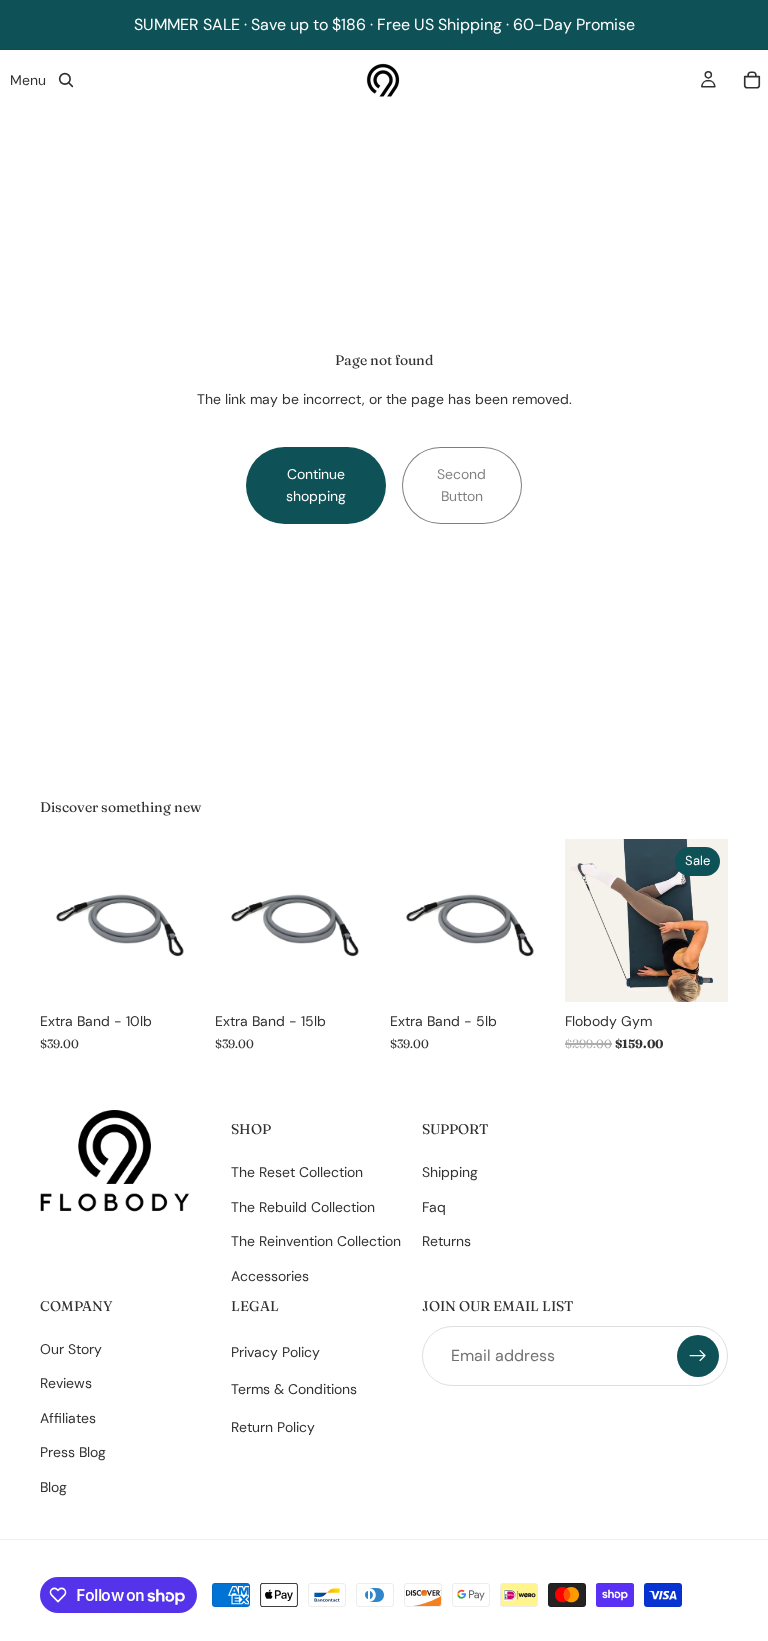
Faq (434, 1206)
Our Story (71, 1349)
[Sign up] (698, 1356)
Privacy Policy (275, 1352)
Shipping (450, 1172)
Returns (446, 1241)
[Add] (172, 972)
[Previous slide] (587, 921)
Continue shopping (316, 485)
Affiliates (68, 1418)
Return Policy (273, 1427)
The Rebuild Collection (303, 1206)
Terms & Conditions (294, 1389)
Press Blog (73, 1452)
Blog (53, 1486)
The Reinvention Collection (316, 1241)
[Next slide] (706, 921)
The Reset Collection (297, 1172)
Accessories (270, 1275)
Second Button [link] (461, 485)
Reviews (66, 1383)
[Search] (66, 80)
